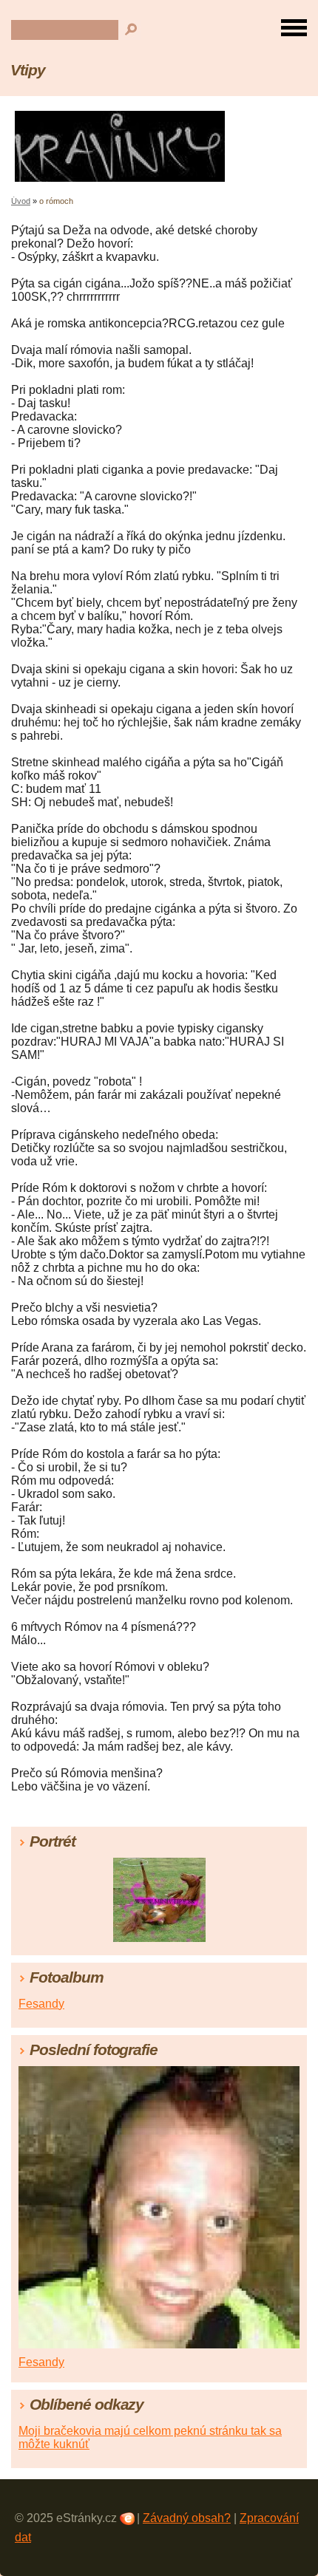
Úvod (21, 201)
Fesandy (41, 2004)
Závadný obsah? (187, 2518)
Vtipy (28, 70)
